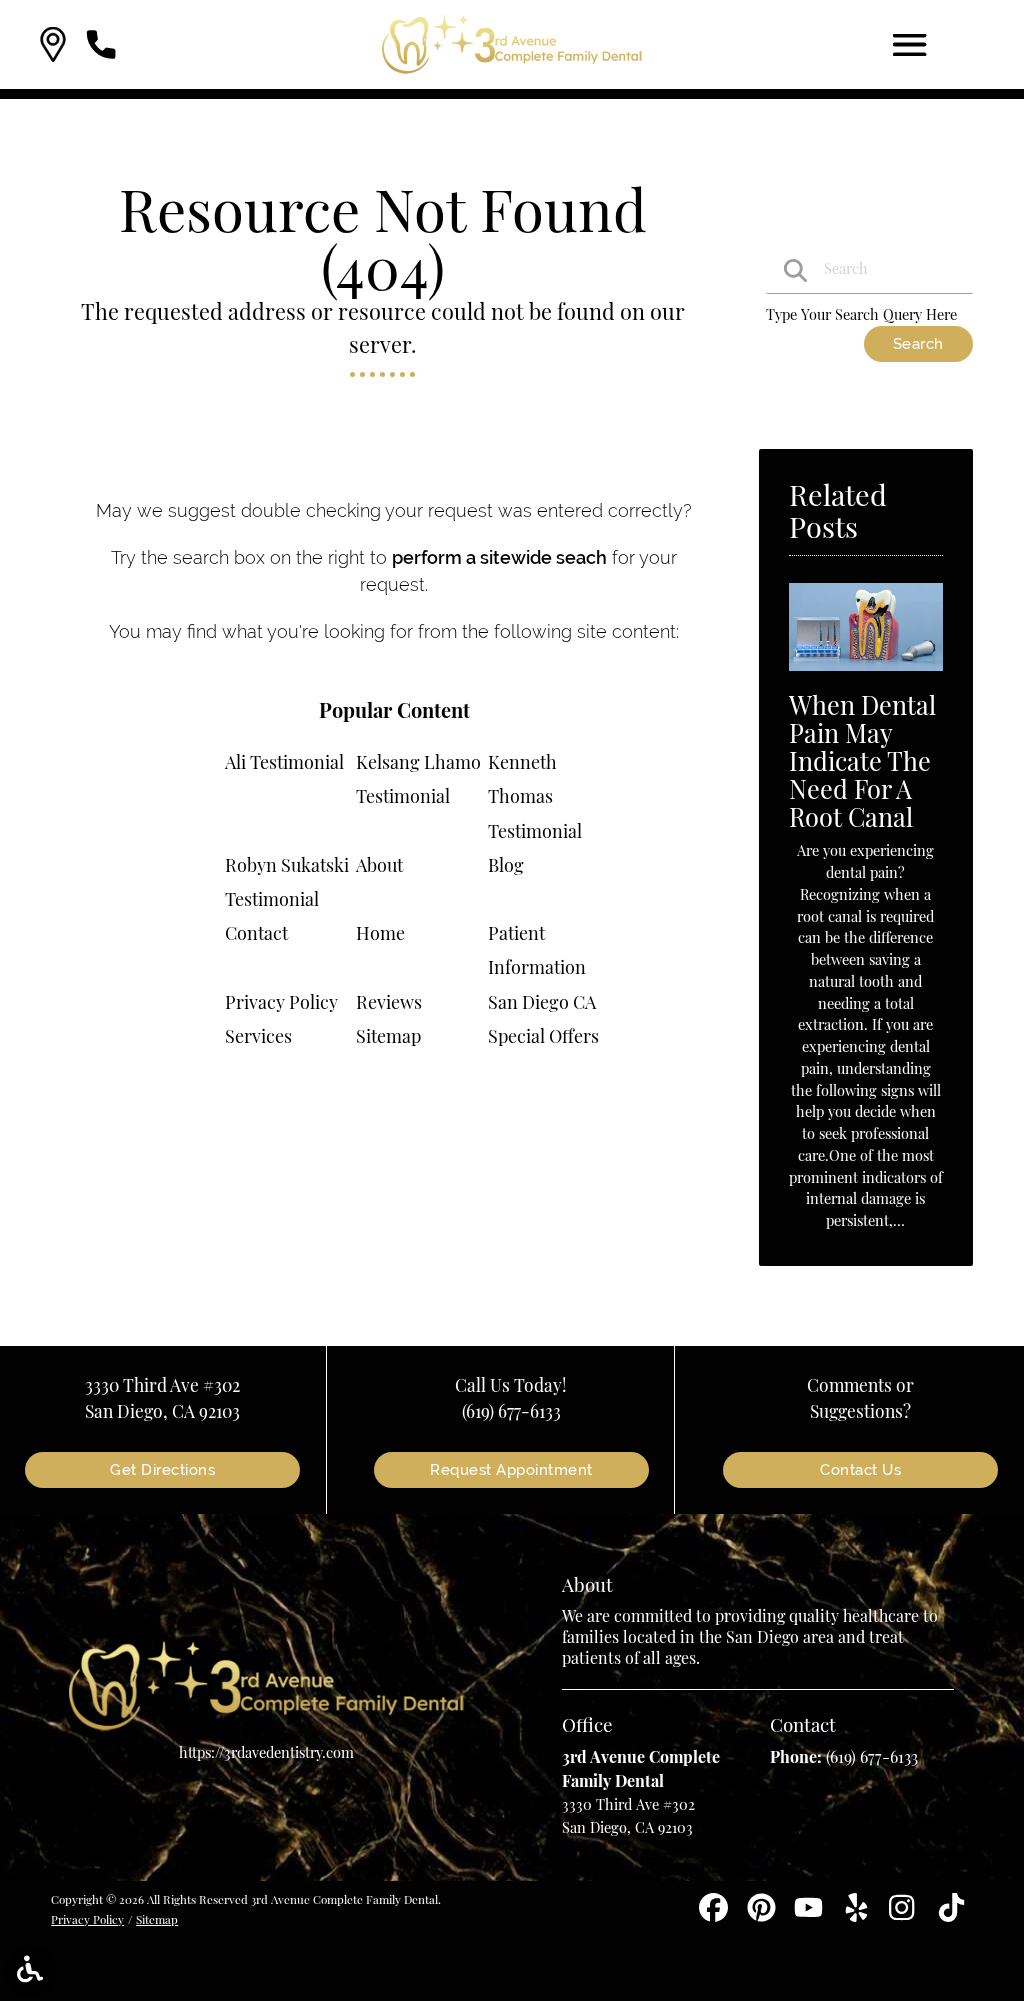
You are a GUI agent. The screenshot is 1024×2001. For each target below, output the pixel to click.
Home (380, 933)
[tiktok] (951, 1914)
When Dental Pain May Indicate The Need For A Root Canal (862, 760)
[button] (53, 44)
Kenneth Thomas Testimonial (535, 796)
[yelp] (858, 1914)
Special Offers (543, 1036)
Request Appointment (511, 1469)
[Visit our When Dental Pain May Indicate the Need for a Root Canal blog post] (866, 675)
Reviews (389, 1002)
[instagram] (905, 1914)
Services (258, 1036)
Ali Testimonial (284, 762)
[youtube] (810, 1914)
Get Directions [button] (162, 1469)
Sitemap (388, 1036)
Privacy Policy (281, 1002)
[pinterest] (763, 1914)
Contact (256, 933)
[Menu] (910, 45)
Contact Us (860, 1469)
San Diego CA (542, 1002)
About (379, 865)
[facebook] (715, 1914)
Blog (506, 865)
